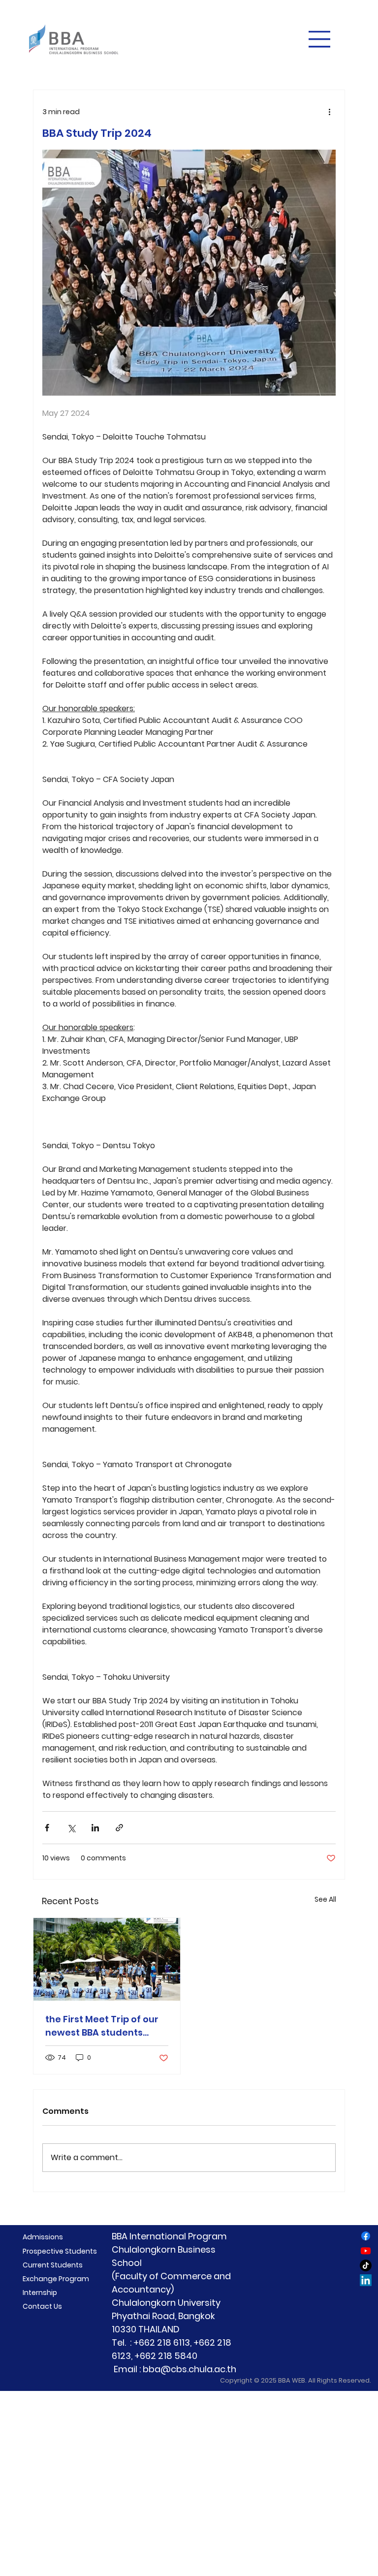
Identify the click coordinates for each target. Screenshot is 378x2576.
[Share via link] (119, 1828)
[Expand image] (189, 273)
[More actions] (330, 112)
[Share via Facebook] (47, 1828)
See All (325, 1899)
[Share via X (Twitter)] (71, 1828)
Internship (40, 2293)
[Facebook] (366, 2236)
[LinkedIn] (366, 2280)
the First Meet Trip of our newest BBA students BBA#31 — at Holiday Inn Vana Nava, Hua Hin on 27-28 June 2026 (106, 2026)
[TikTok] (366, 2265)
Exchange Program (56, 2279)
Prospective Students (60, 2251)
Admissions (43, 2237)
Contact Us (42, 2306)
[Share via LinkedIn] (95, 1828)
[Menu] (320, 39)
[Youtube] (366, 2251)
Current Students (53, 2265)
